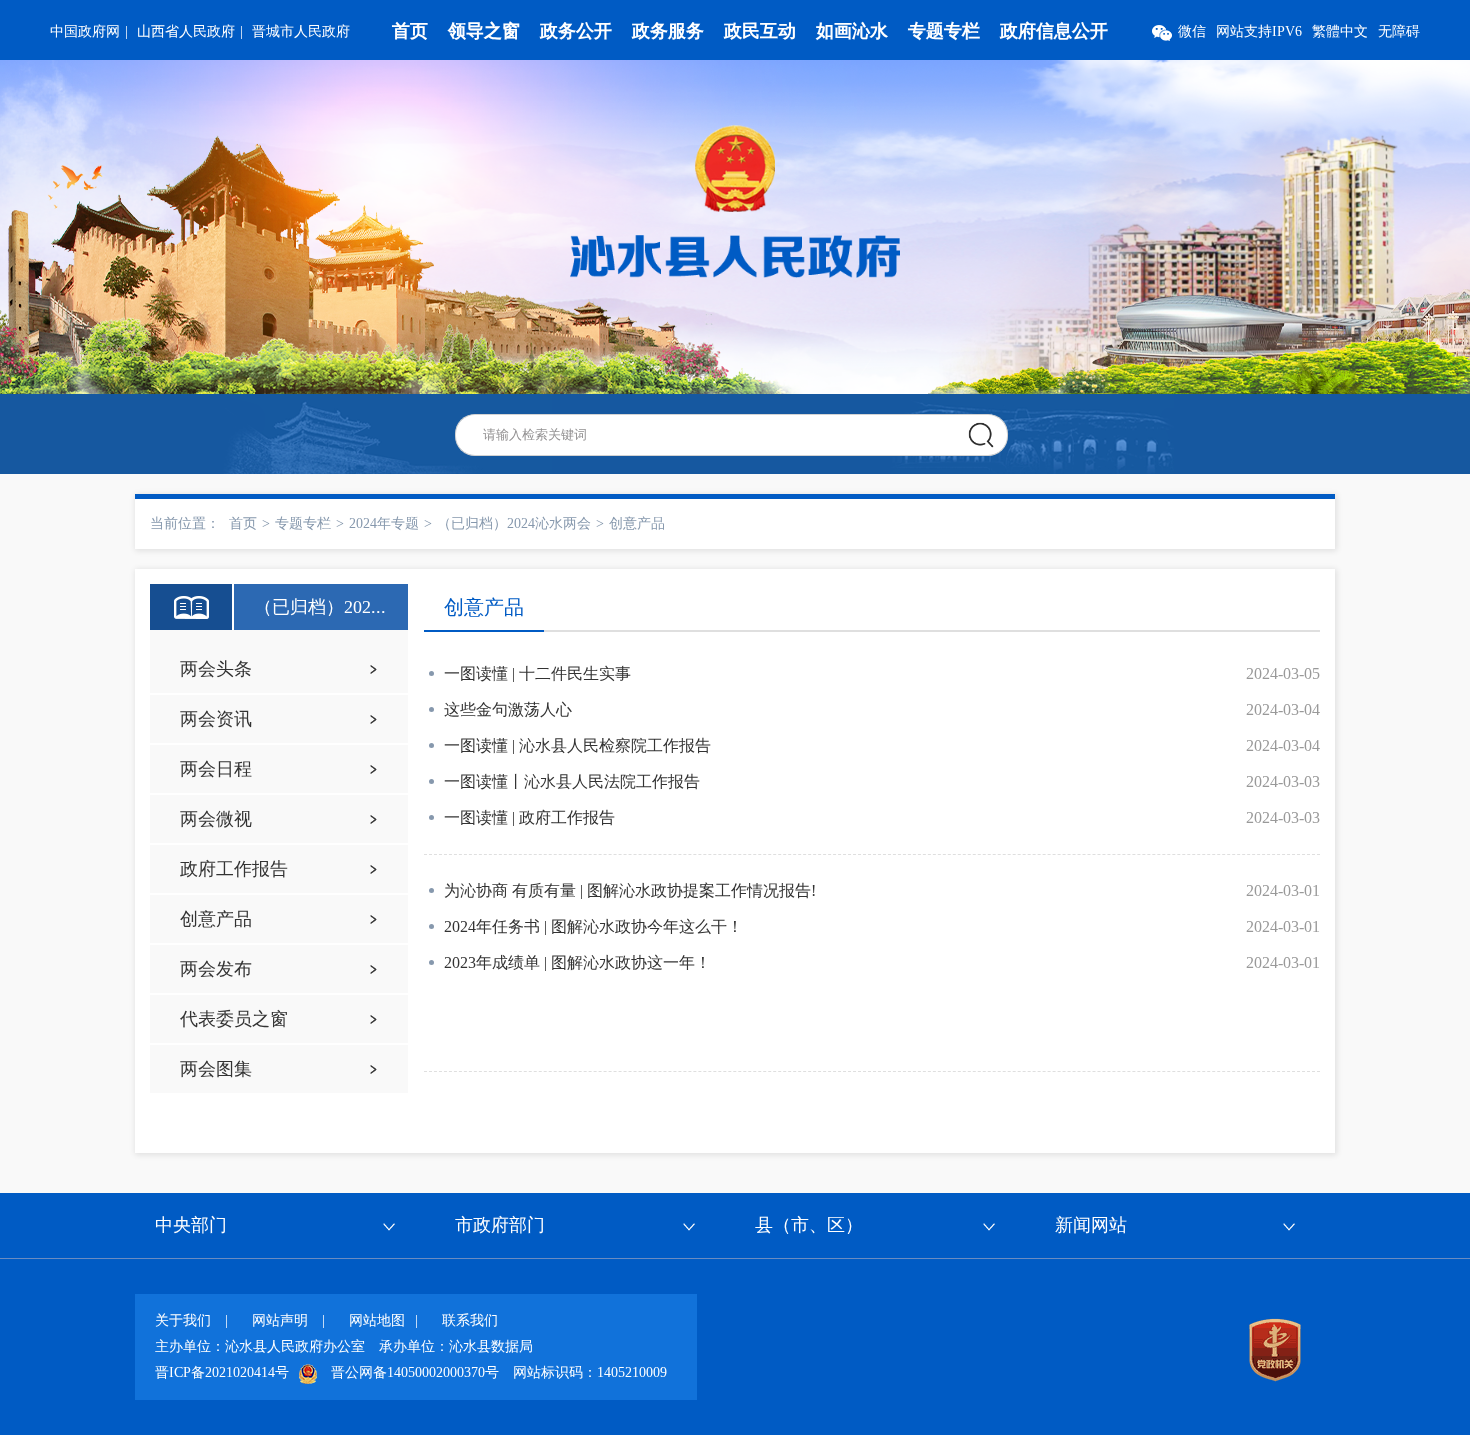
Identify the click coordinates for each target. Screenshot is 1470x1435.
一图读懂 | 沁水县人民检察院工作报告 (577, 745)
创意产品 (637, 523)
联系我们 (470, 1320)
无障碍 (1399, 31)
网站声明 (280, 1320)
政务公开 (576, 31)
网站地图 (377, 1320)
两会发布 (216, 969)
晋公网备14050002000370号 (415, 1372)
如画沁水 (852, 31)
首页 (410, 31)
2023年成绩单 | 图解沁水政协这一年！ (577, 962)
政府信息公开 (1054, 31)
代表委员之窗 (234, 1019)
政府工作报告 (234, 869)
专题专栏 (944, 31)
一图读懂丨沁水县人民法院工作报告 (572, 781)
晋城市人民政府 (301, 31)
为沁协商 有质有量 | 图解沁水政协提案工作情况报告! (630, 890)
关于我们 (183, 1320)
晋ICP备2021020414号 (222, 1372)
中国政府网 (85, 31)
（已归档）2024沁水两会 (514, 523)
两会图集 (216, 1069)
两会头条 (216, 669)
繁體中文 (1340, 31)
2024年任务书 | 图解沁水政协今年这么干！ (593, 926)
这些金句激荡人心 (508, 709)
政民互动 (760, 31)
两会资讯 (216, 719)
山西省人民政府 (186, 31)
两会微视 (216, 819)
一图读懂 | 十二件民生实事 (537, 673)
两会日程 (216, 769)
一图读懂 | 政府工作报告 (529, 817)
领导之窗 (484, 31)
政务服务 (668, 31)
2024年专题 (384, 523)
